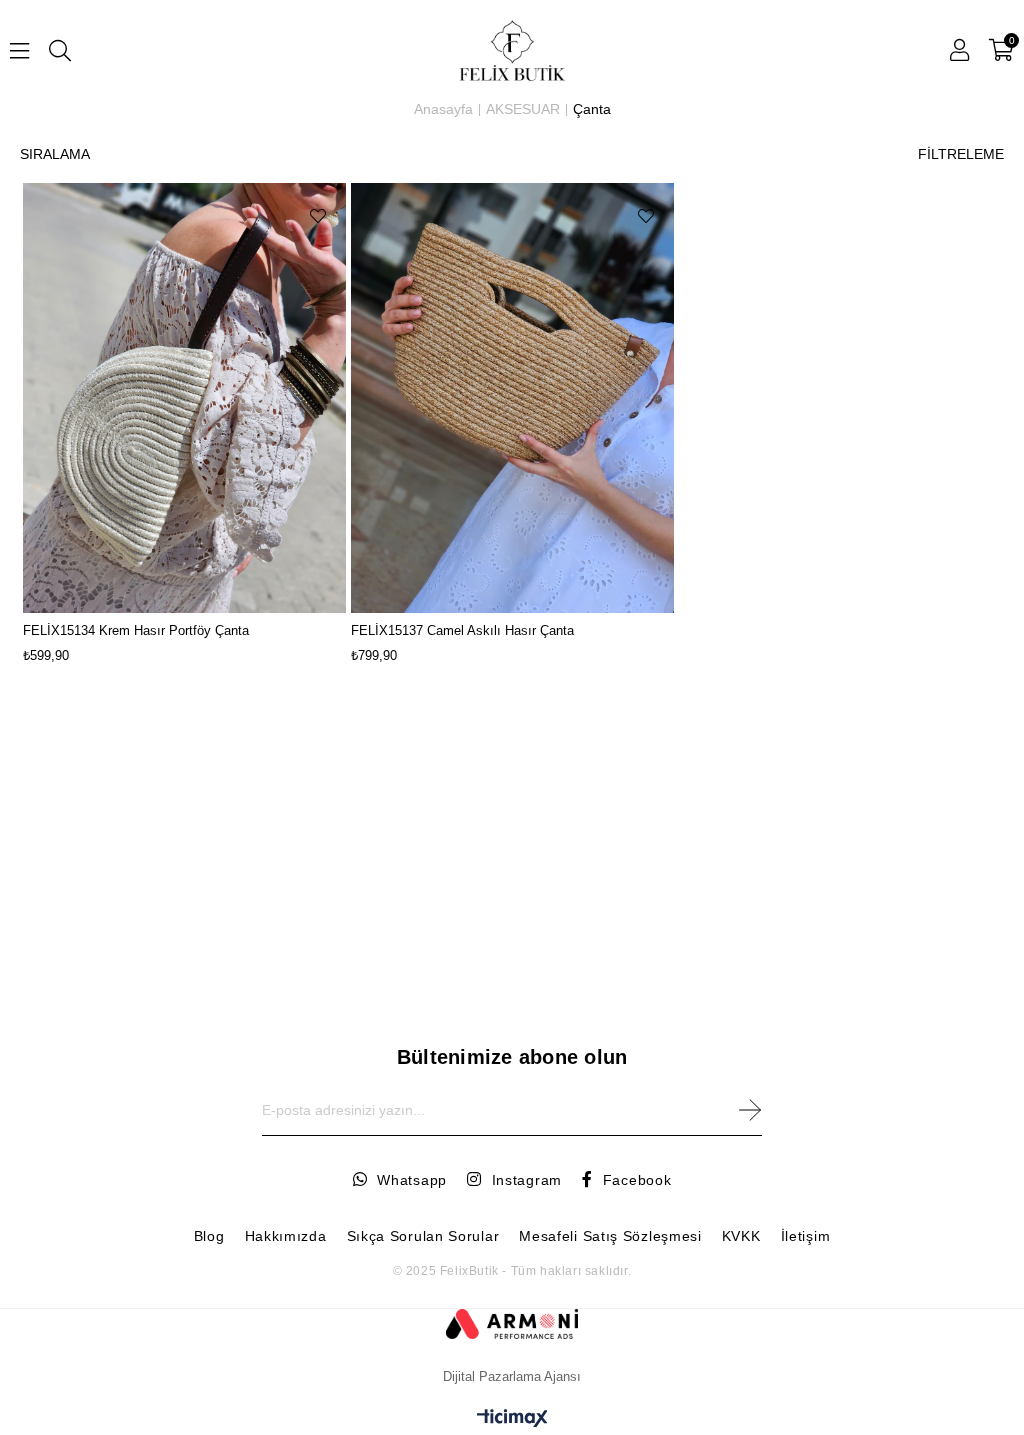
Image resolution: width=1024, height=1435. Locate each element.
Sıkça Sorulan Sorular (423, 1236)
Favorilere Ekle (318, 215)
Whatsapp (412, 1180)
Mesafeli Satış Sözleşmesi (610, 1236)
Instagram (527, 1180)
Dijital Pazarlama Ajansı (512, 1376)
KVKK (741, 1236)
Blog (209, 1236)
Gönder (749, 1111)
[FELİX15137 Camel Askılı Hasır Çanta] (512, 398)
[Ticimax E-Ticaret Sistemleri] (512, 1419)
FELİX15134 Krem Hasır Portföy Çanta (136, 630)
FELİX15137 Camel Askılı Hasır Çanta (462, 630)
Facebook (637, 1180)
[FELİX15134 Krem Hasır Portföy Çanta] (184, 398)
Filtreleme (961, 154)
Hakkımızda (286, 1236)
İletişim (806, 1236)
